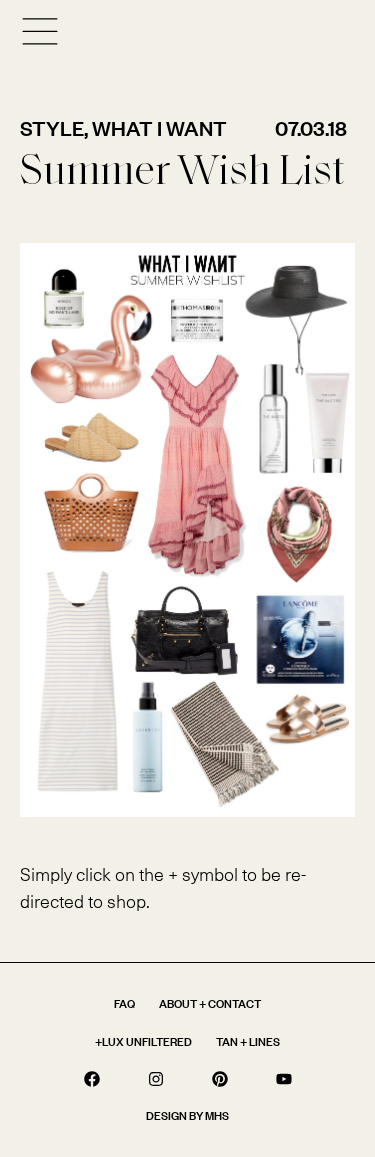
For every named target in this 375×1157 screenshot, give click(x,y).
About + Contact (210, 1003)
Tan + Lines (248, 1041)
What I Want (159, 128)
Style (52, 128)
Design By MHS (187, 1115)
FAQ (124, 1003)
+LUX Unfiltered (143, 1041)
